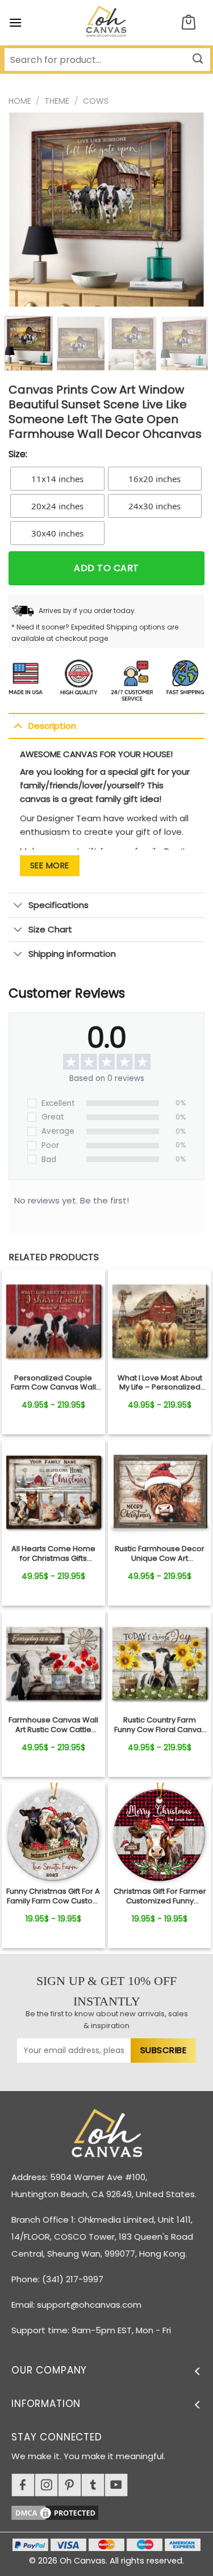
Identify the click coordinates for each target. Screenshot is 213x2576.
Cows (96, 101)
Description (52, 726)
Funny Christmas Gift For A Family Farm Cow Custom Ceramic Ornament (53, 1897)
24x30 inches (154, 506)
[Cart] (189, 23)
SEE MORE (50, 865)
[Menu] (15, 22)
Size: (18, 454)
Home (20, 101)
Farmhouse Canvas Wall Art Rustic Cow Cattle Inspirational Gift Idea (53, 1725)
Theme (57, 101)
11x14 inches (57, 479)
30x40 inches (57, 533)
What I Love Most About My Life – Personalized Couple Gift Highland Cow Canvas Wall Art (160, 1383)
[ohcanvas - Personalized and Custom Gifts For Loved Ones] (106, 23)
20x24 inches (57, 506)
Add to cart (106, 568)
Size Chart (50, 929)
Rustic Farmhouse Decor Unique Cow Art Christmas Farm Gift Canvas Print (160, 1554)
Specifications (59, 905)
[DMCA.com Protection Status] (112, 2511)
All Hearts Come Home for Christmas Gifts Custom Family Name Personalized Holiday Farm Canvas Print (53, 1554)
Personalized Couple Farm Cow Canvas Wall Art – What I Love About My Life (53, 1383)
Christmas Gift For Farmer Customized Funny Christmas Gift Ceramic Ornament (160, 1897)
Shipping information (72, 954)
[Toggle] (18, 725)
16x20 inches (154, 479)
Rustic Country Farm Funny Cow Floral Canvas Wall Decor (160, 1725)
